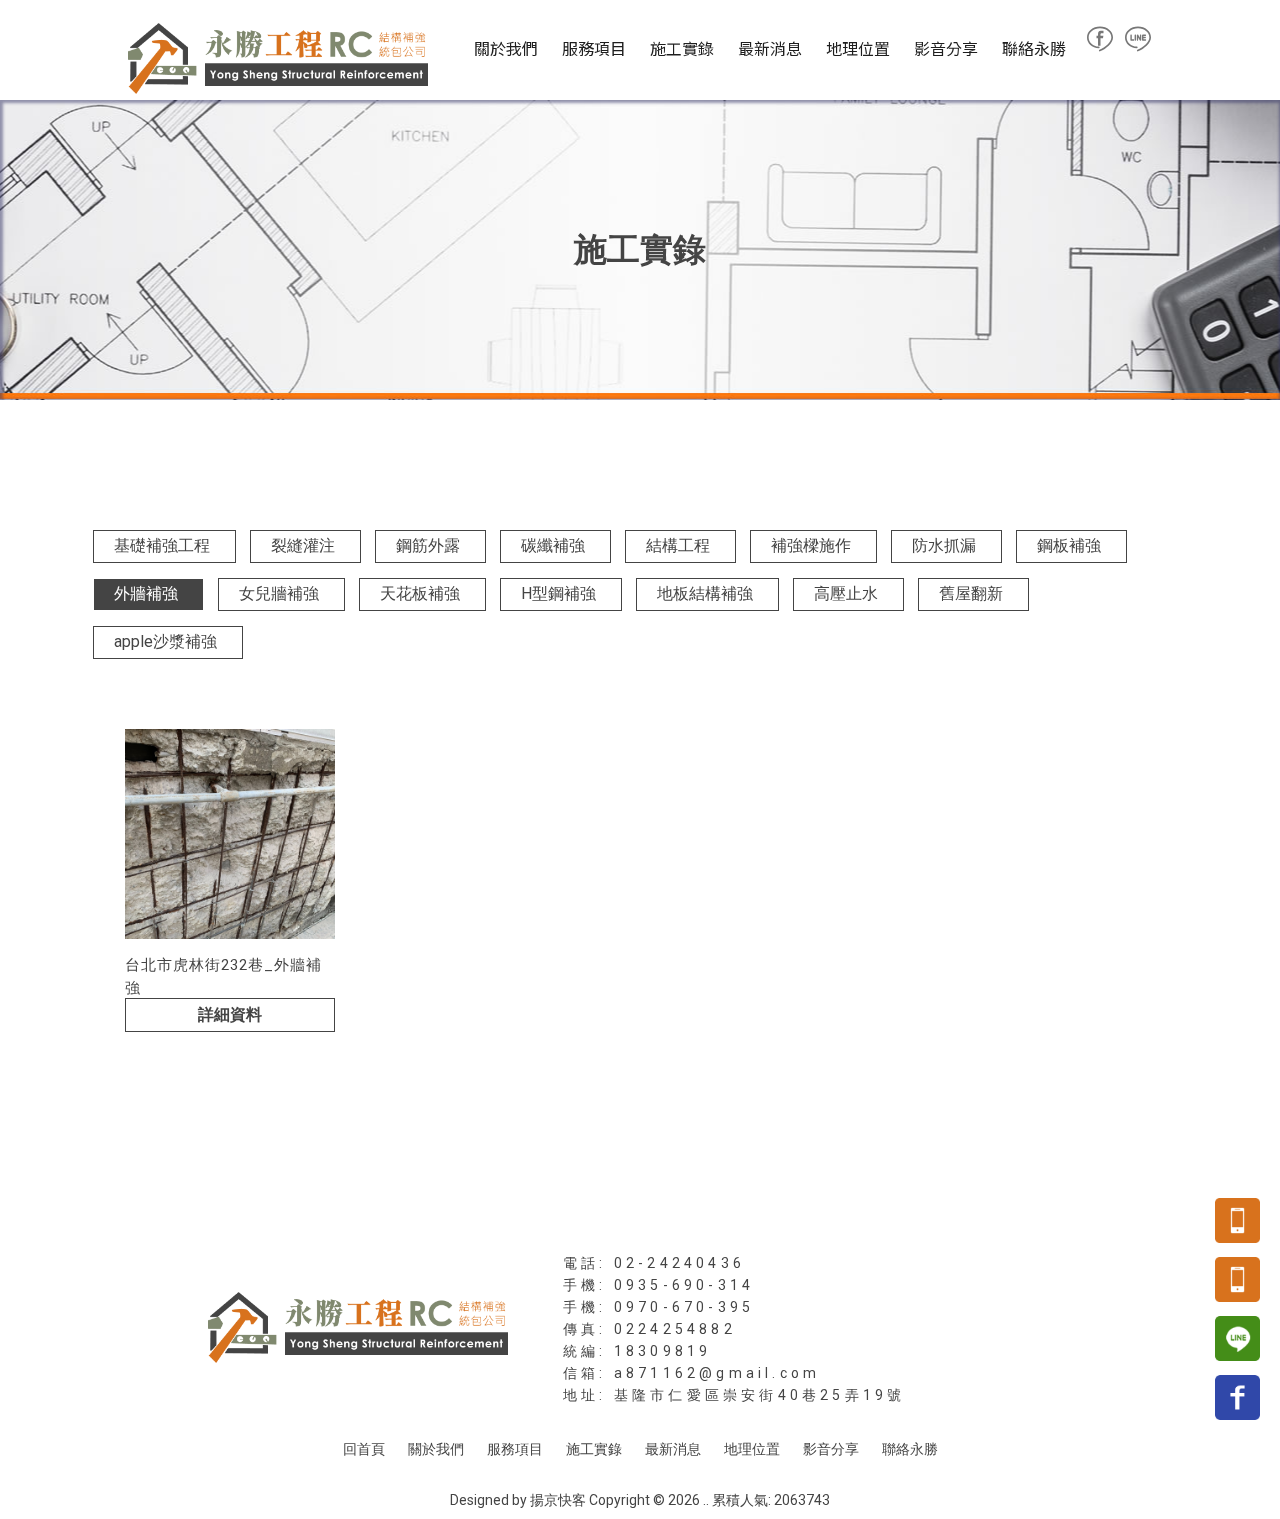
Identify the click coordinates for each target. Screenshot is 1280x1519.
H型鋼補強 (558, 593)
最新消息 (770, 48)
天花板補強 (420, 593)
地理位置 (858, 48)
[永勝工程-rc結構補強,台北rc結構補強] (278, 60)
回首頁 (364, 1449)
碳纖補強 (553, 545)
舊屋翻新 (971, 593)
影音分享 (946, 48)
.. (706, 1500)
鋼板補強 (1069, 545)
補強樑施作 (811, 545)
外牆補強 (146, 593)
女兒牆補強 (279, 593)
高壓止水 (846, 593)
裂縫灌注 (303, 545)
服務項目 (594, 48)
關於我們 (506, 48)
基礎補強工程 (162, 545)
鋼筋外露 (428, 545)
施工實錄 (682, 48)
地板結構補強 (705, 593)
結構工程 (678, 545)
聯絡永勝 (1034, 48)
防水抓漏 (944, 545)
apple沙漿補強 (165, 641)
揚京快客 (558, 1500)
